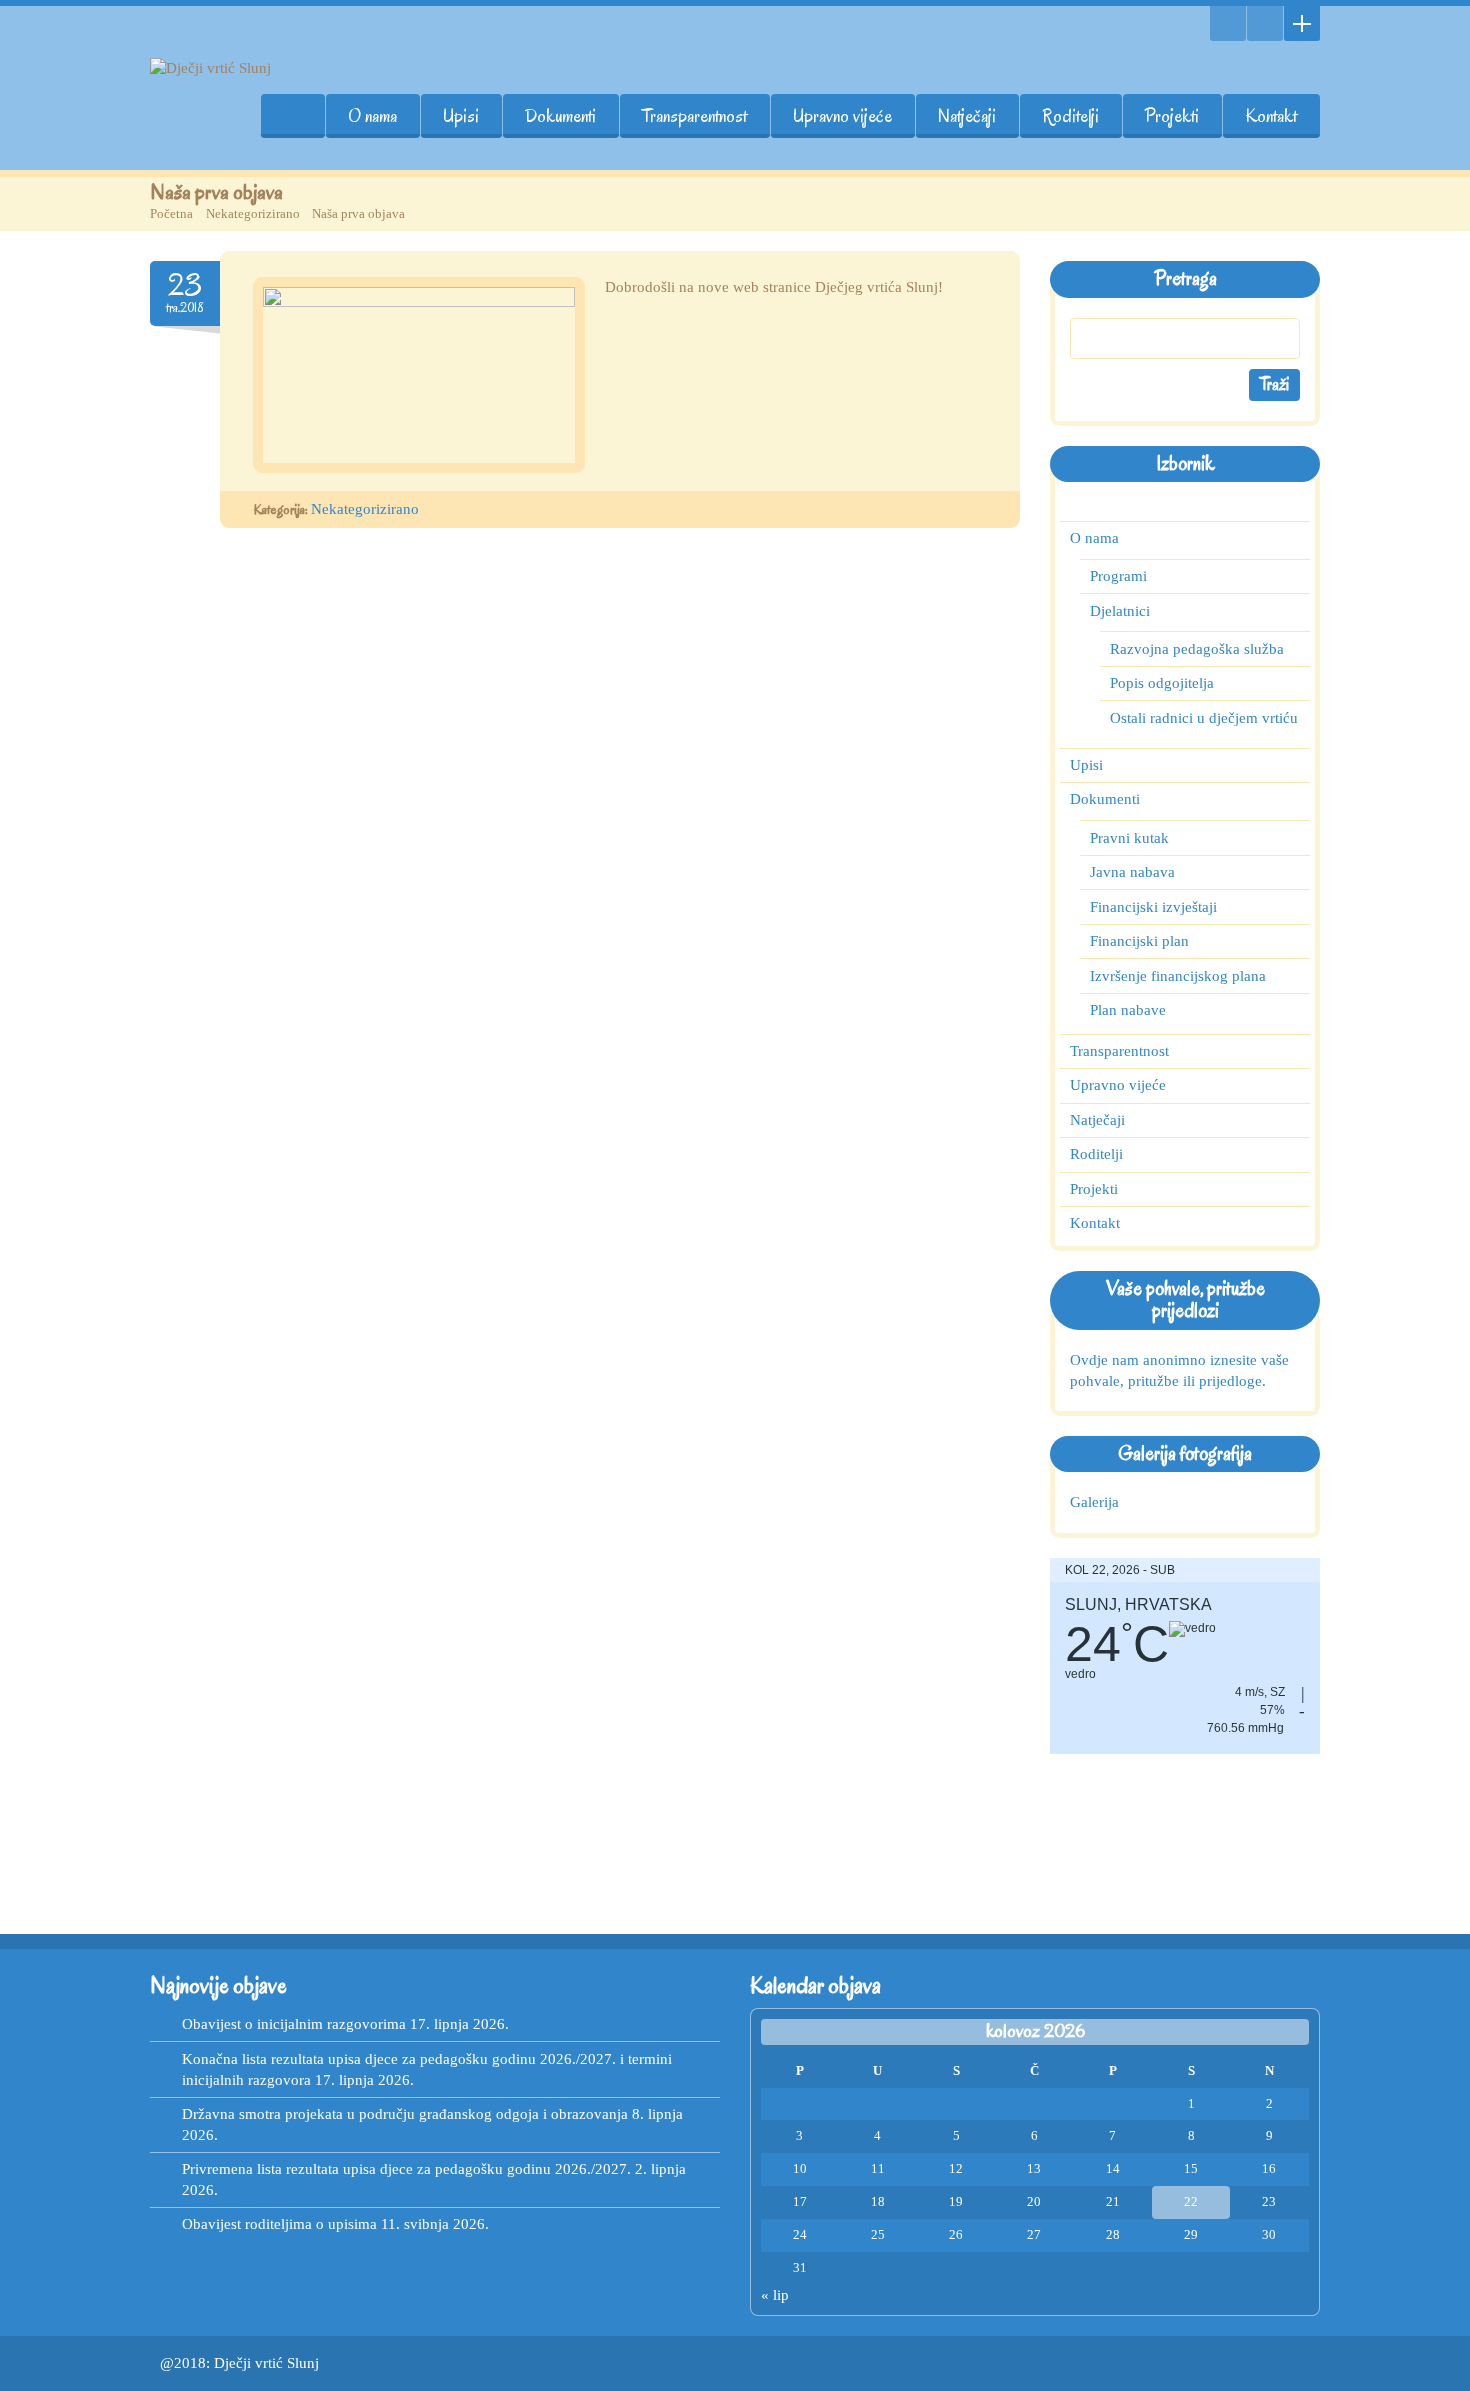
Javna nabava (1132, 872)
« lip (775, 2295)
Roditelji (1070, 116)
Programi (1118, 576)
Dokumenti (560, 116)
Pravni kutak (1129, 838)
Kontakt (1271, 116)
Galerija (1094, 1502)
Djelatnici (1120, 611)
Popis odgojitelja (1162, 683)
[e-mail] (1265, 23)
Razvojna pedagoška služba (1197, 649)
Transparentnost (694, 116)
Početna (171, 213)
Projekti (1172, 116)
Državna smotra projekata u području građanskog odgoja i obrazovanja (405, 2114)
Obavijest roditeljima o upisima (279, 2224)
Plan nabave (1128, 1010)
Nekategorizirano (253, 213)
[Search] (1228, 23)
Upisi (461, 116)
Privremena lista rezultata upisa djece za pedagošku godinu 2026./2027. (406, 2169)
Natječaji (967, 116)
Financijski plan (1139, 941)
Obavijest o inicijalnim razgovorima (294, 2024)
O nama (372, 116)
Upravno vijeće (842, 116)
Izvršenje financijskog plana (1178, 976)
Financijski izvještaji (1153, 907)
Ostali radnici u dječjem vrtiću (1204, 718)
